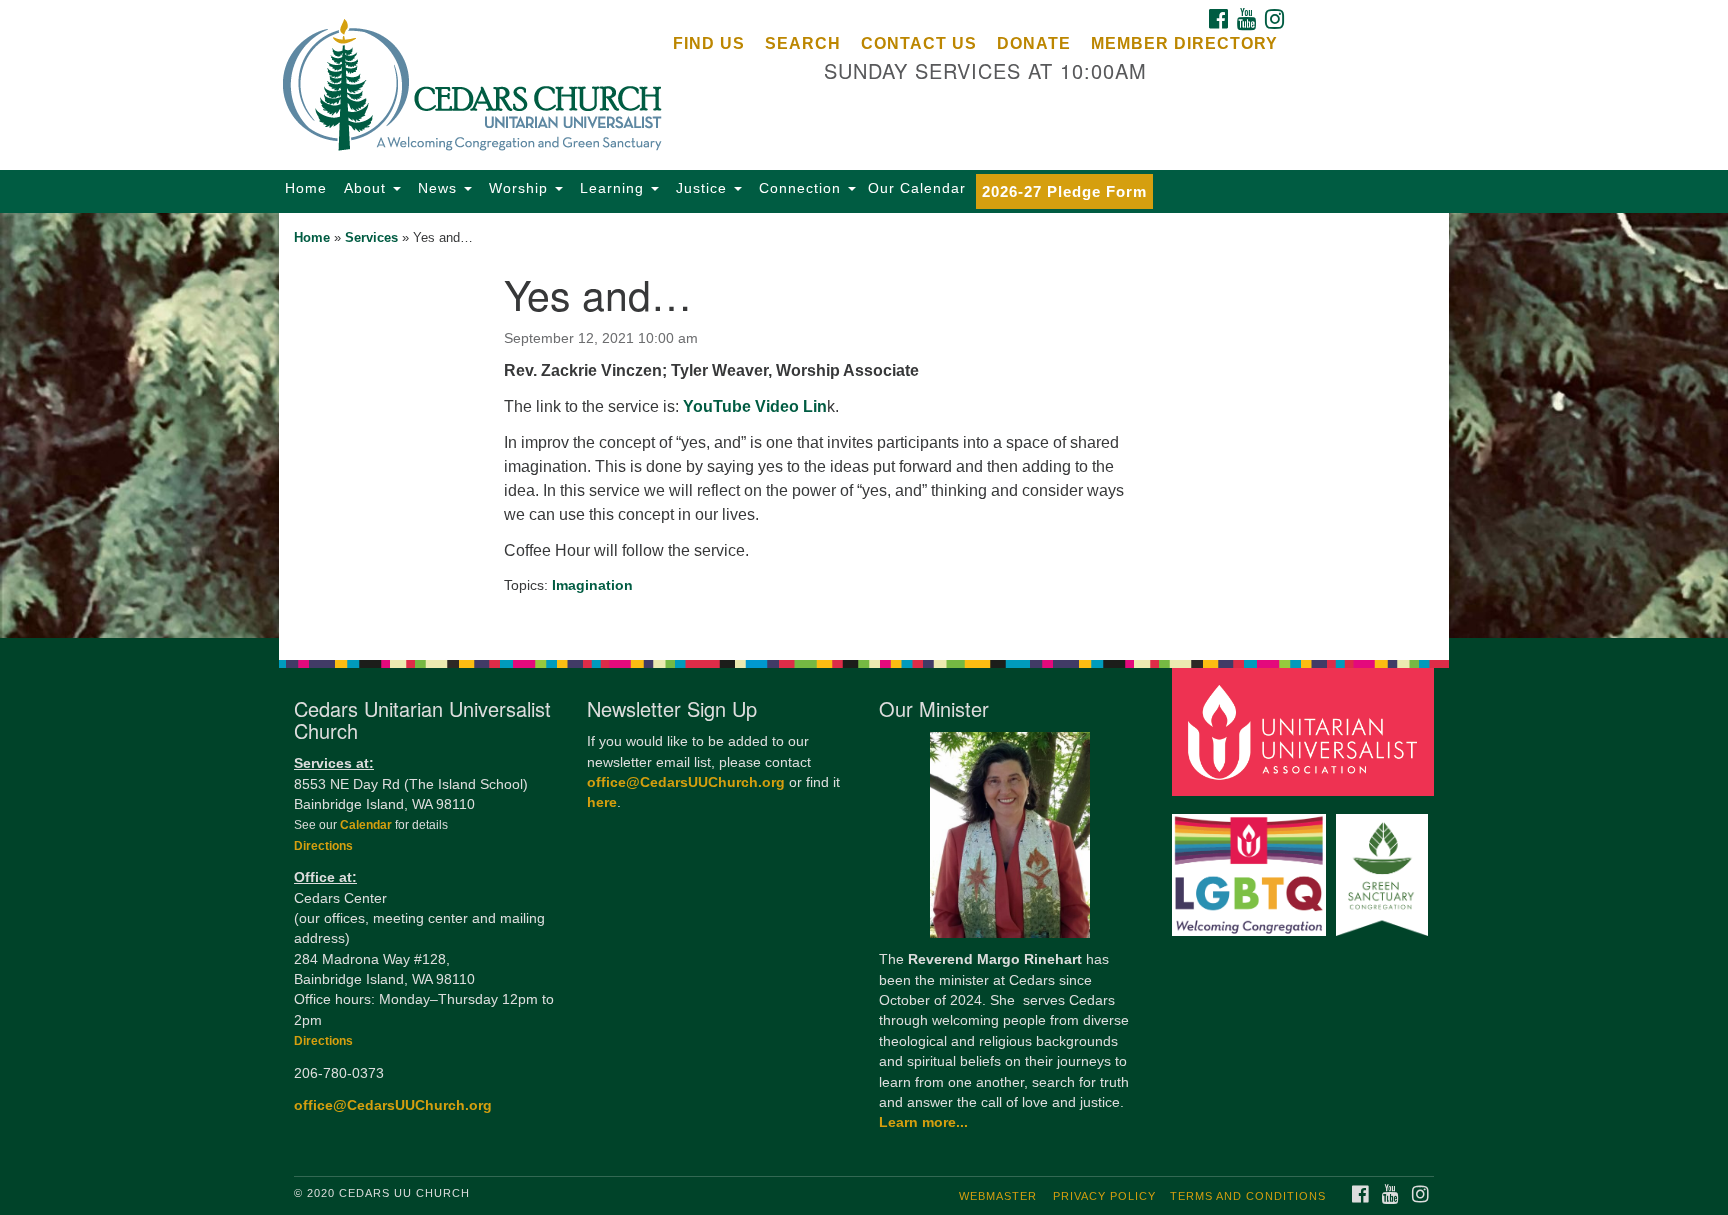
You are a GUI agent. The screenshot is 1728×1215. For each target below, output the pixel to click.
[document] (864, 425)
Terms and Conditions (1248, 1196)
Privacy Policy (1104, 1196)
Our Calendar (917, 188)
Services (371, 237)
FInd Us (709, 43)
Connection (800, 188)
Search (803, 43)
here (602, 802)
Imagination (592, 585)
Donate (1034, 43)
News (437, 188)
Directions (323, 846)
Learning (612, 188)
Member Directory (1184, 43)
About (365, 188)
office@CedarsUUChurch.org (393, 1105)
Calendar (367, 825)
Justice (701, 188)
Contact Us (919, 43)
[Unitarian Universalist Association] (1306, 731)
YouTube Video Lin (755, 406)
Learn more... (923, 1122)
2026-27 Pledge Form (1064, 191)
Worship (518, 188)
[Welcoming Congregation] (1252, 865)
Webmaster (998, 1196)
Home (306, 188)
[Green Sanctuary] (1384, 865)
